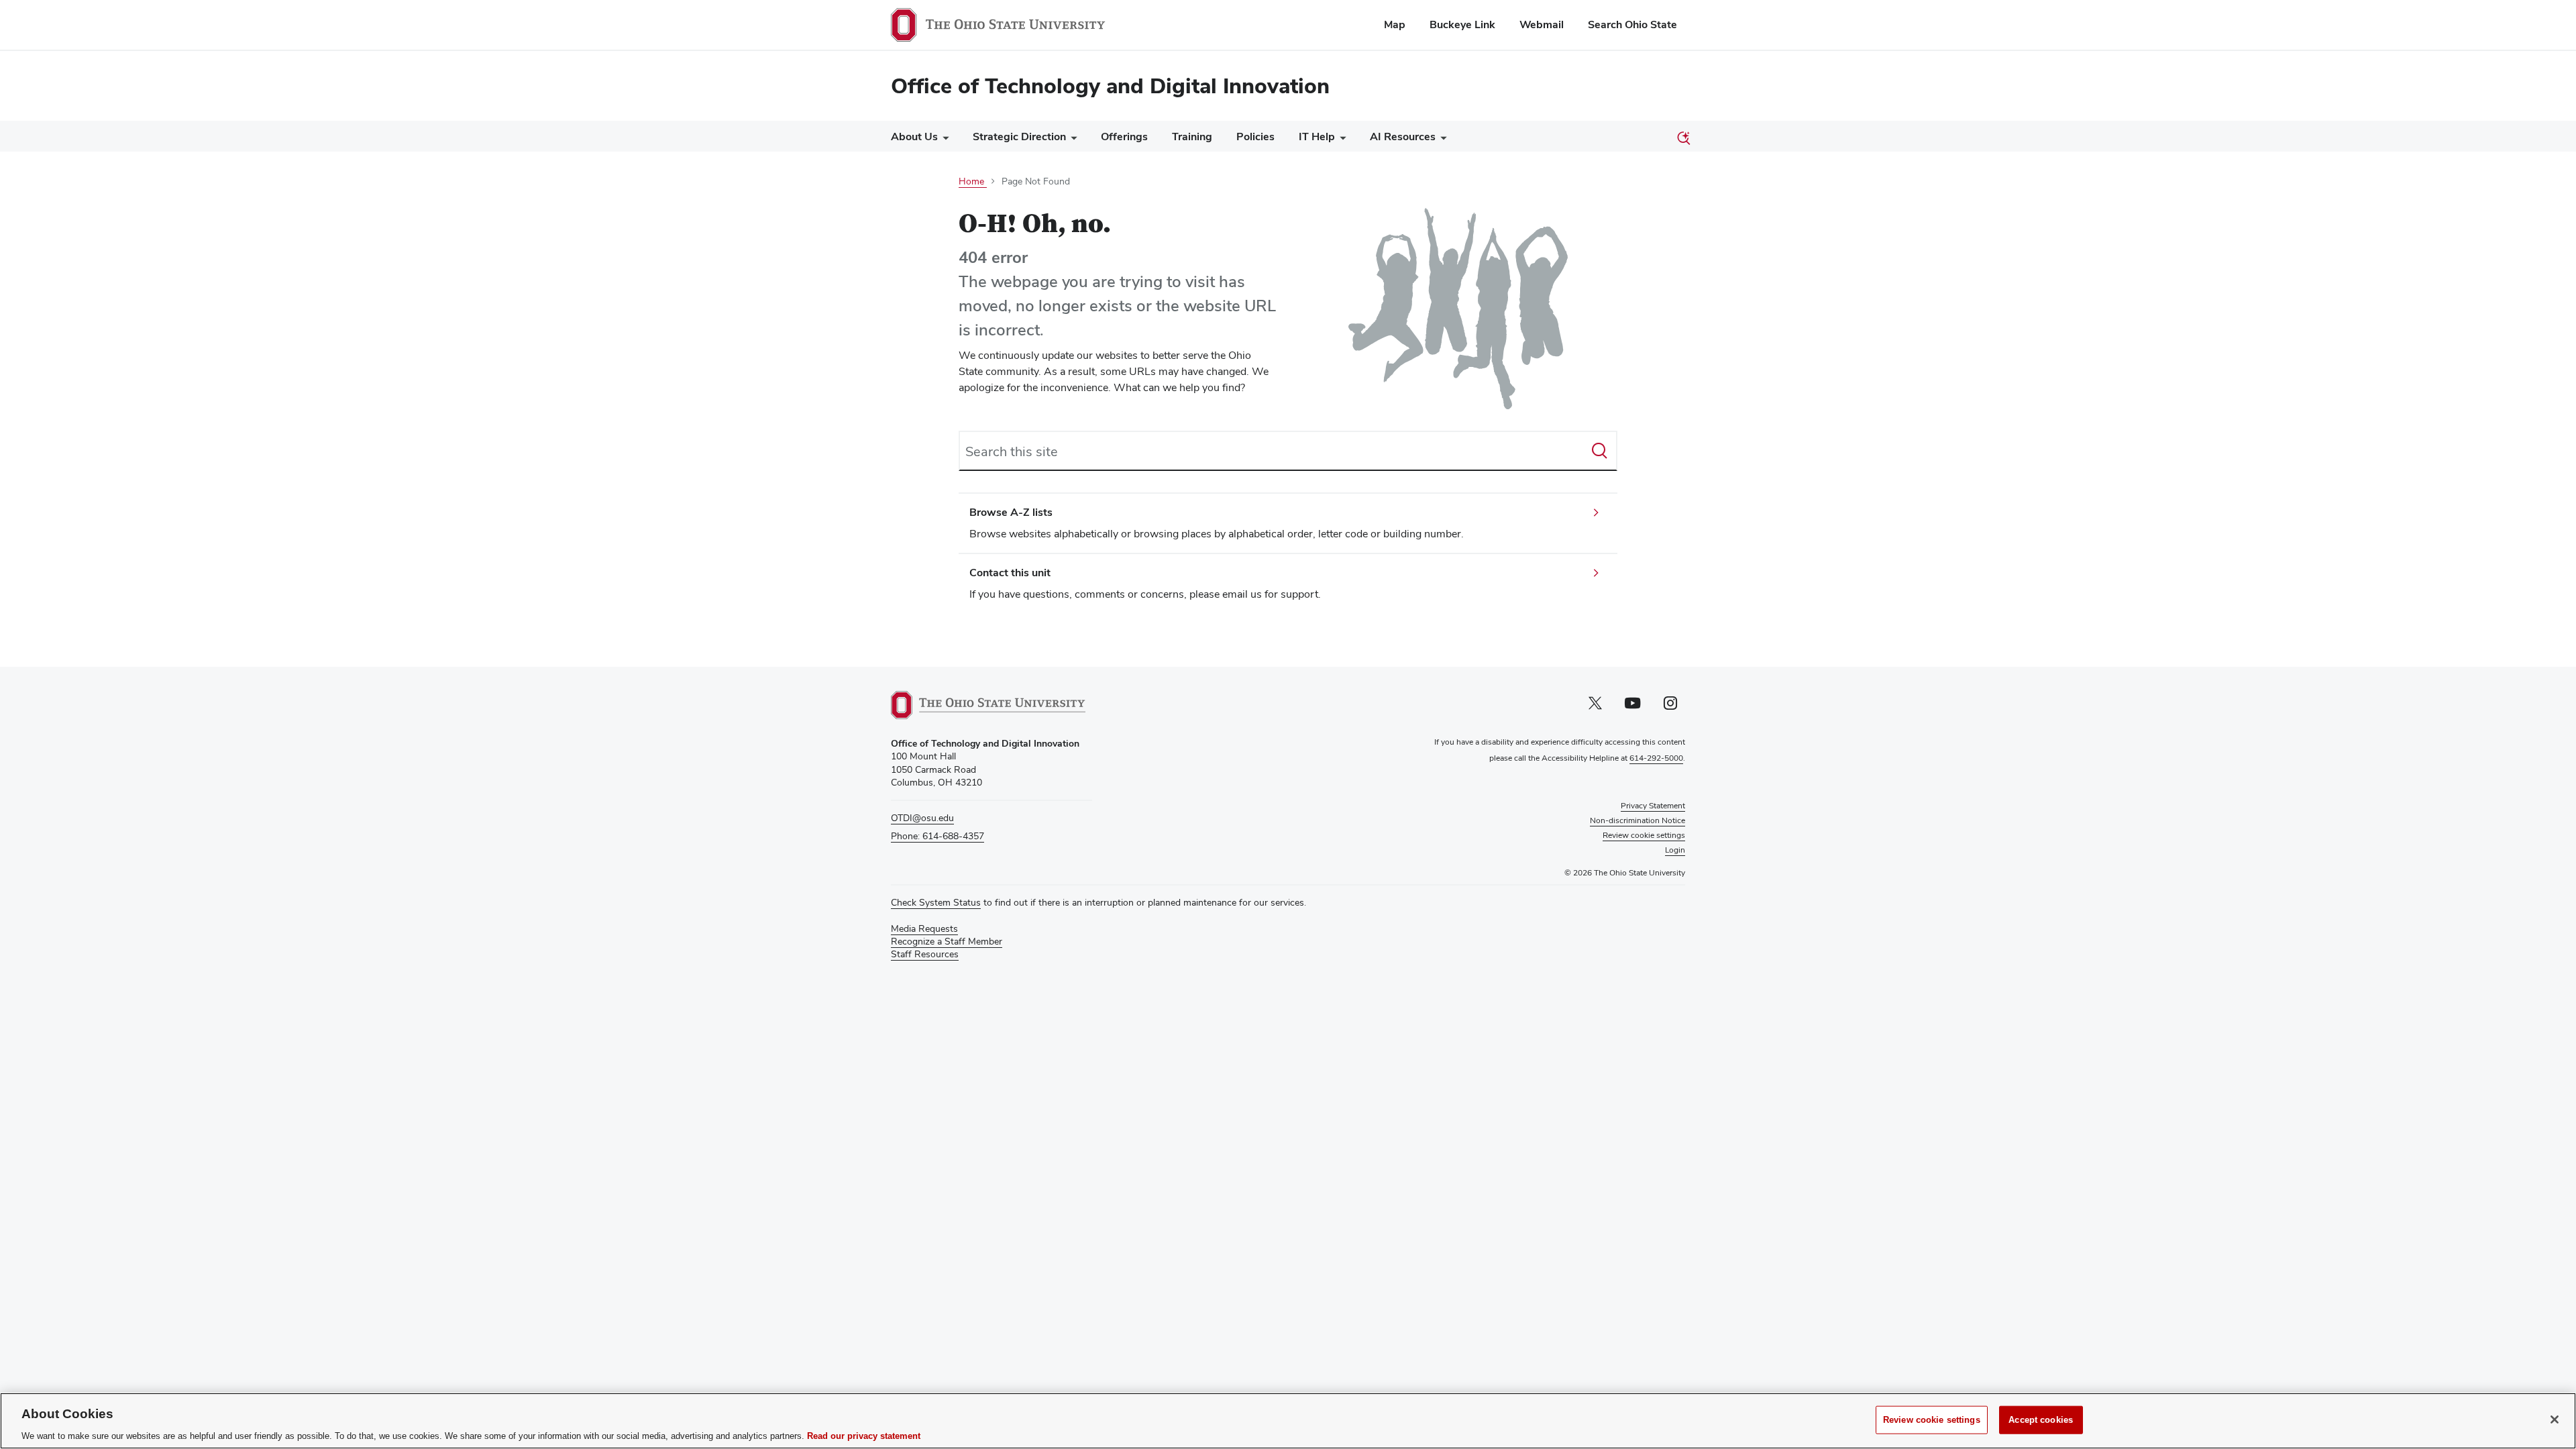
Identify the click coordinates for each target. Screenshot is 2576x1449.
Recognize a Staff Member (947, 941)
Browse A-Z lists (1011, 512)
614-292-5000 (1656, 758)
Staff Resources (925, 954)
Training (1192, 137)
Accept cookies (2041, 1419)
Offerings (1124, 137)
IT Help (1317, 137)
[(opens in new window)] (988, 705)
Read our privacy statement (864, 1435)
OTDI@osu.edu (922, 818)
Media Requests (924, 928)
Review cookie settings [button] (1644, 835)
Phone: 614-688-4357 (937, 836)
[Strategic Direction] (1071, 140)
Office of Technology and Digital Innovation (1110, 86)
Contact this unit (1010, 573)
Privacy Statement (1653, 806)
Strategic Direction (1019, 137)
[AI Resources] (1441, 140)
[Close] (2555, 1419)
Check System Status (936, 902)
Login (1675, 850)
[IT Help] (1340, 140)
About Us (914, 137)
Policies (1255, 137)
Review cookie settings (1932, 1419)
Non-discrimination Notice (1638, 820)
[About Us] (943, 140)
